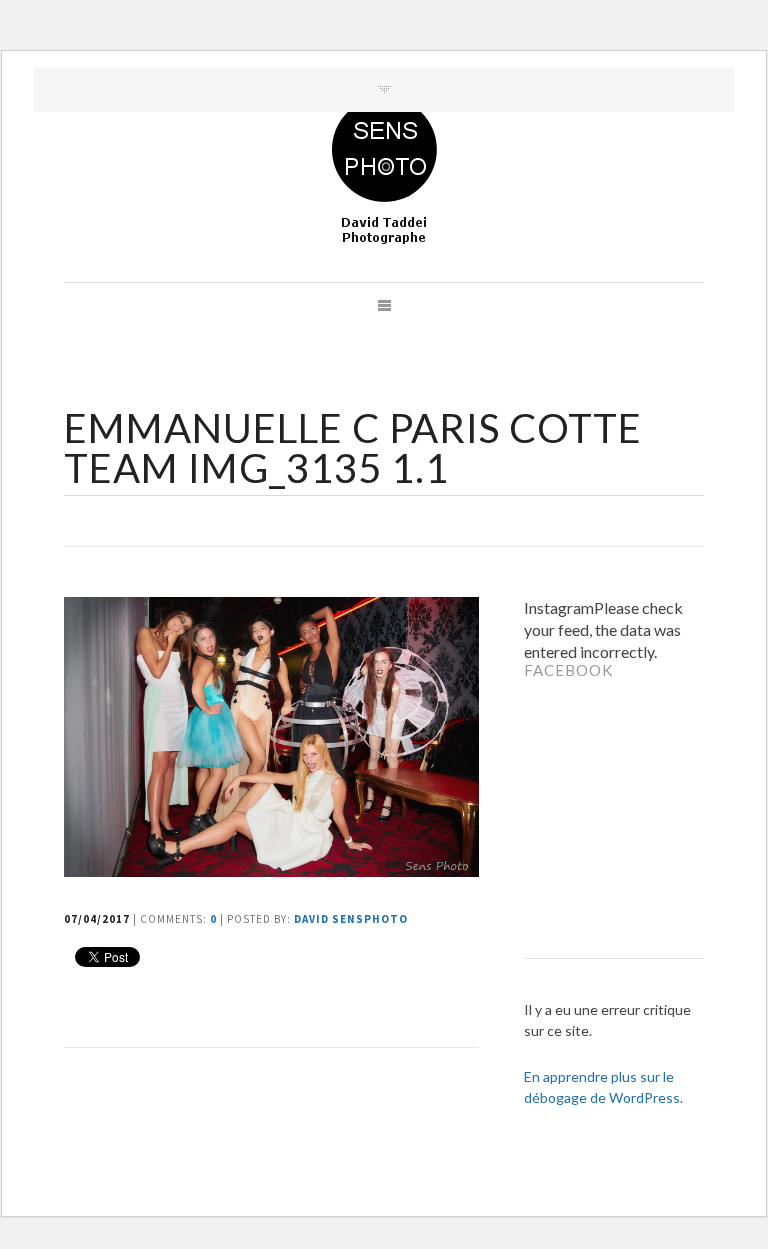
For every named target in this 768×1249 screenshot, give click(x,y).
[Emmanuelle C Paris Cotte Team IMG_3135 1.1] (274, 870)
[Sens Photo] (384, 172)
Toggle (384, 89)
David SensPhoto (351, 919)
